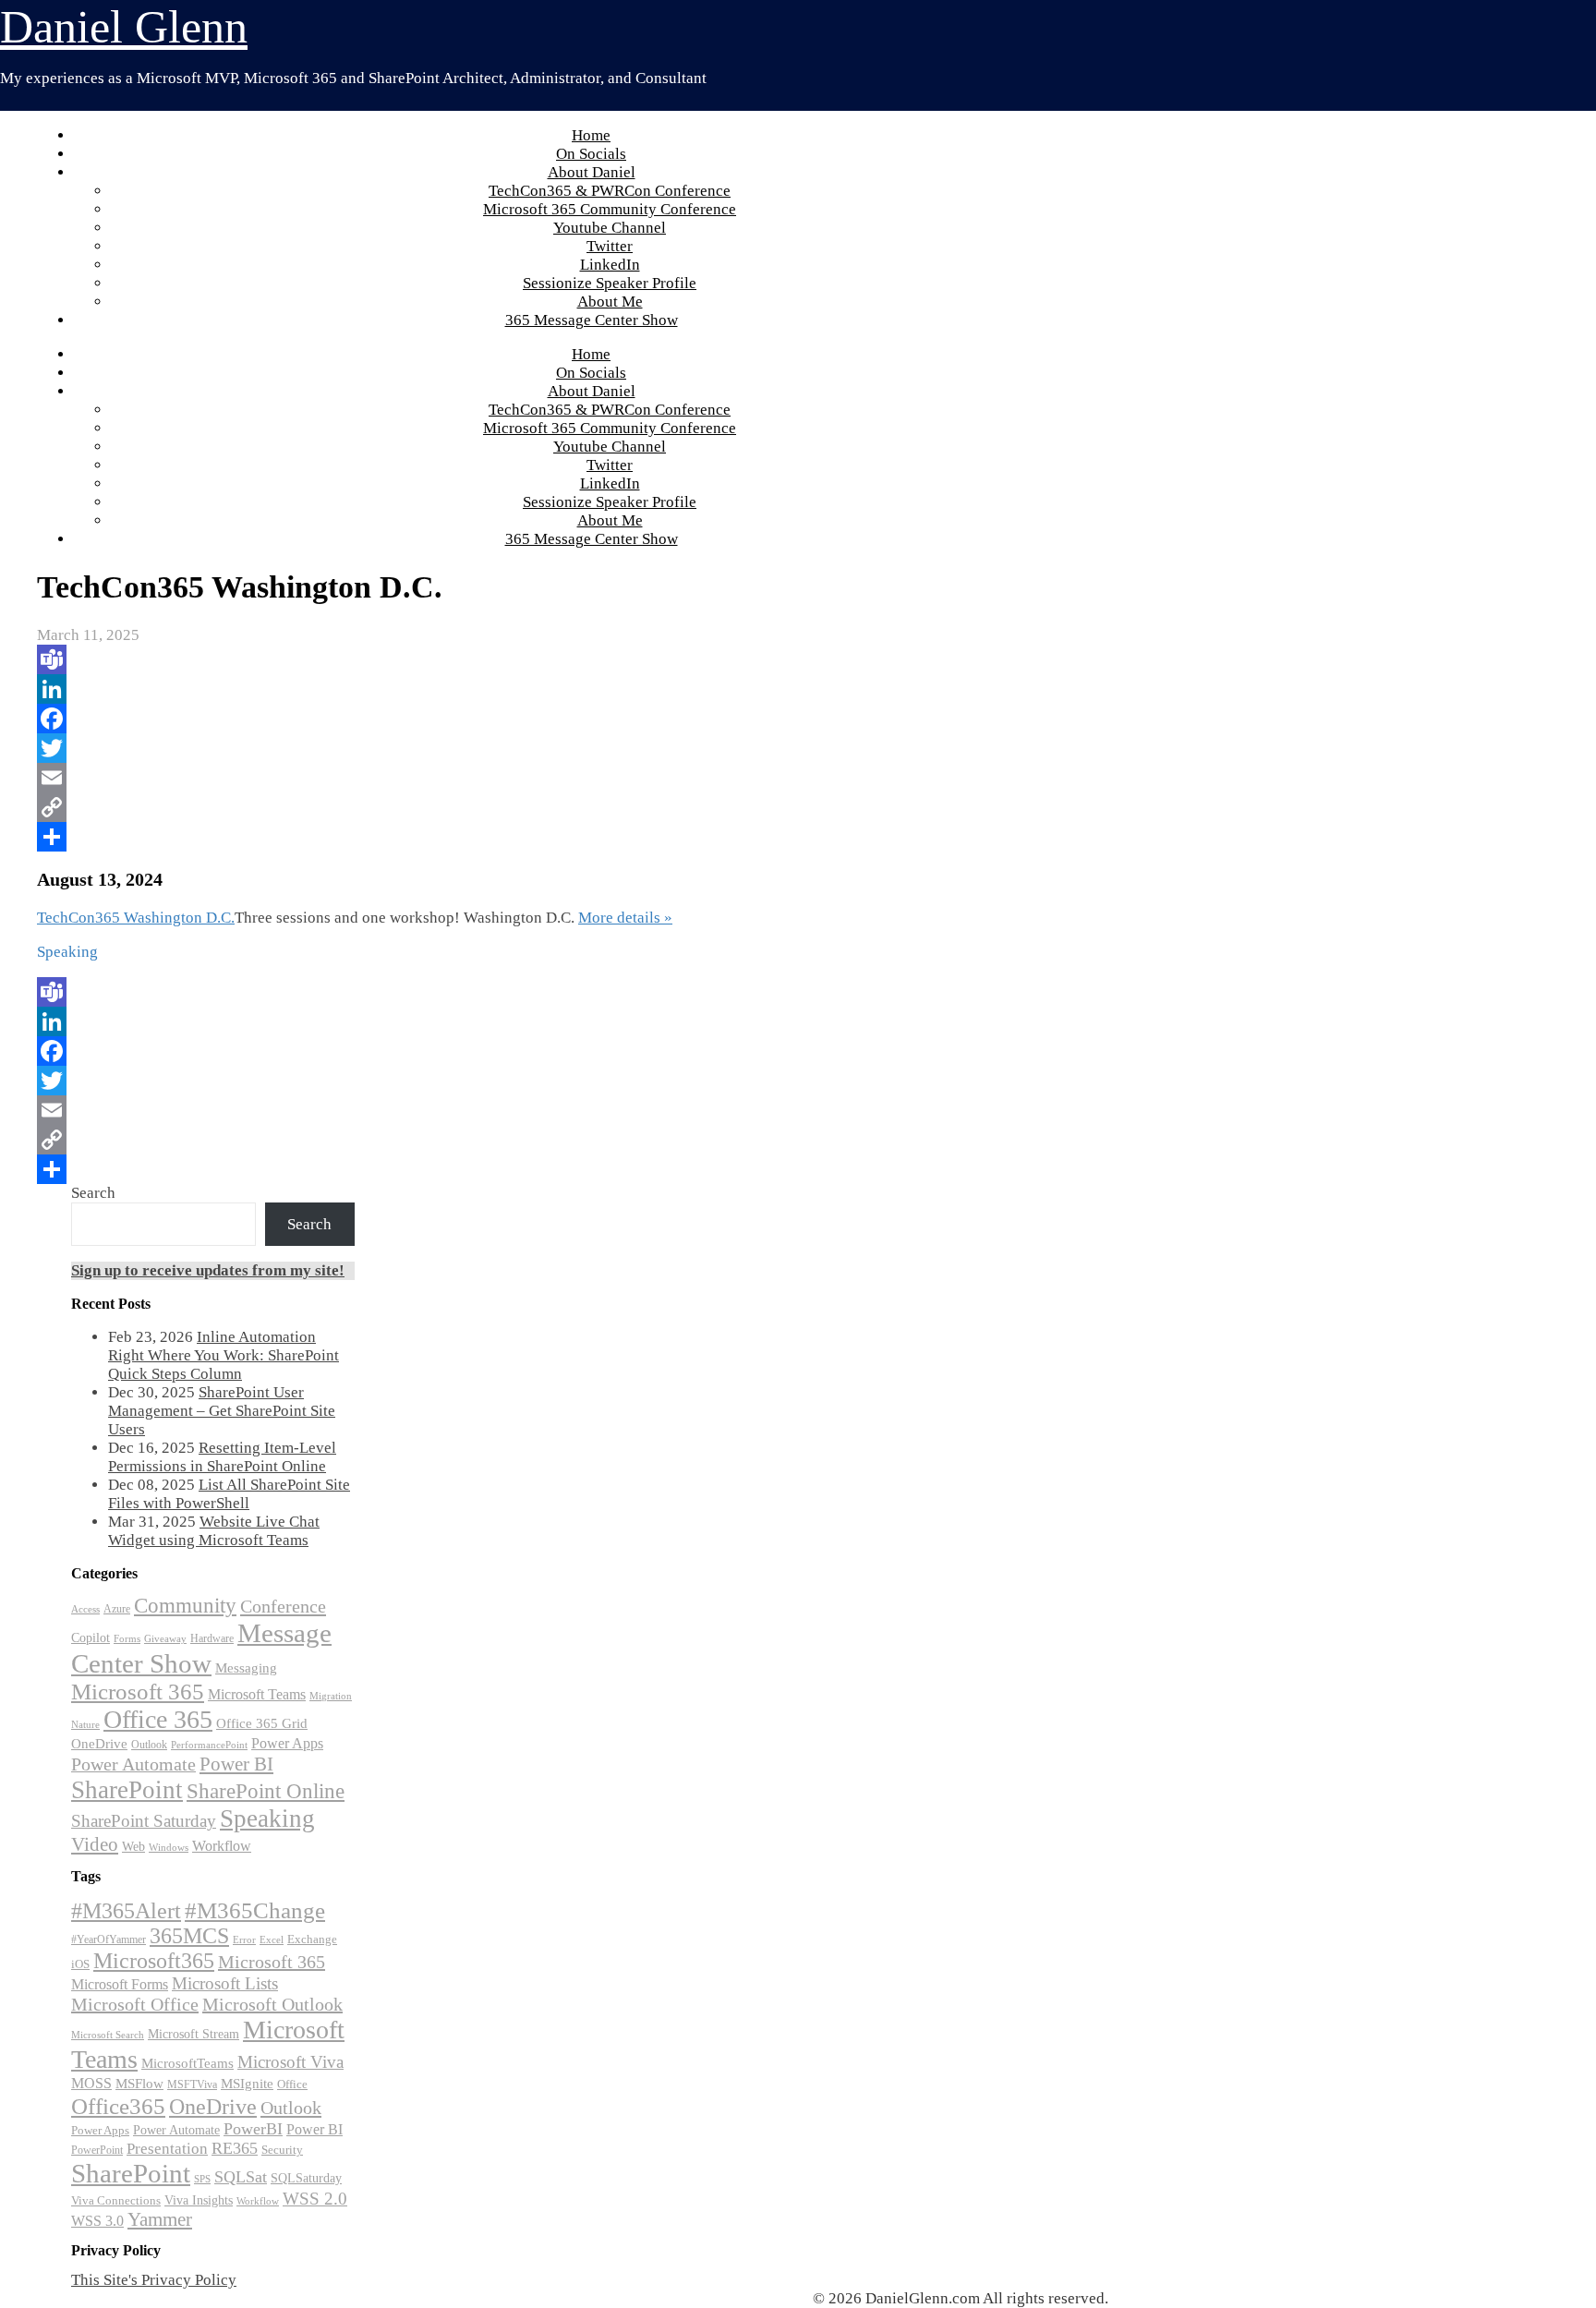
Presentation (167, 2149)
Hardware (212, 1638)
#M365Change (255, 1910)
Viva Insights (199, 2200)
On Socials (591, 154)
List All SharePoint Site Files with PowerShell (229, 1494)
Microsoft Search (108, 2035)
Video (95, 1844)
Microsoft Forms (120, 1984)
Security (282, 2150)
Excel (272, 1939)
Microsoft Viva (290, 2062)
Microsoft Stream (193, 2034)
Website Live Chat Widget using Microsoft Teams (214, 1531)
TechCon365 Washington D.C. (136, 918)
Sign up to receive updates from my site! (208, 1270)
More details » (625, 918)
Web (133, 1847)
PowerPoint (97, 2150)
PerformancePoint (209, 1745)
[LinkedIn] (656, 689)
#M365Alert (126, 1910)
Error (244, 1940)
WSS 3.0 (97, 2221)
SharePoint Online (266, 1791)
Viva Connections (116, 2201)
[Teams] (656, 659)
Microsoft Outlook (272, 2004)
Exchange (312, 1939)
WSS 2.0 (315, 2199)
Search (93, 1193)
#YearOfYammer (109, 1939)
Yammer (160, 2219)
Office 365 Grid (262, 1723)
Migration (331, 1696)
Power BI (236, 1764)
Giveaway (165, 1639)
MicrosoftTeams (187, 2063)
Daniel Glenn (124, 27)
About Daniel (592, 172)
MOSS (91, 2084)
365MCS (189, 1936)
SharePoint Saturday (144, 1821)
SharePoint (127, 1790)
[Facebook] (656, 719)
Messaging (246, 1668)
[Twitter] (656, 748)
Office (292, 2084)
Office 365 (158, 1719)
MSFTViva (192, 2084)
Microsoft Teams (257, 1694)
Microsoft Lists (225, 1983)
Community (185, 1606)
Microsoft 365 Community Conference (610, 209)
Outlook (149, 1745)
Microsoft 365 (138, 1692)
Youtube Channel (610, 228)
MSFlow (139, 2084)
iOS (80, 1964)
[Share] (656, 837)
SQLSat (241, 2177)
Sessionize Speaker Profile (610, 283)
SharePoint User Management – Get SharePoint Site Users (222, 1411)
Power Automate (133, 1764)
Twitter (610, 246)
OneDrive (99, 1743)
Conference (283, 1606)
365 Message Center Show (592, 320)
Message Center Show (201, 1648)
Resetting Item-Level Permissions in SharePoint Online (222, 1457)
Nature (85, 1725)
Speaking (267, 1819)
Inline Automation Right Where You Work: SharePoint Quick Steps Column (224, 1355)
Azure (117, 1609)
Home (591, 135)
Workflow (222, 1846)
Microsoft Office (135, 2004)
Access (85, 1609)
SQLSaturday (306, 2178)
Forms (127, 1639)
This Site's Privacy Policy (154, 2280)
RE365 (235, 2148)
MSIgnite (247, 2084)
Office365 (118, 2106)
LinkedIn (610, 265)
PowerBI (253, 2129)
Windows (169, 1848)
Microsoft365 (154, 1961)
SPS (202, 2179)
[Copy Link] (656, 807)
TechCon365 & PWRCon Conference (610, 191)
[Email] (656, 778)
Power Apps (287, 1743)
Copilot (91, 1638)
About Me (610, 302)
